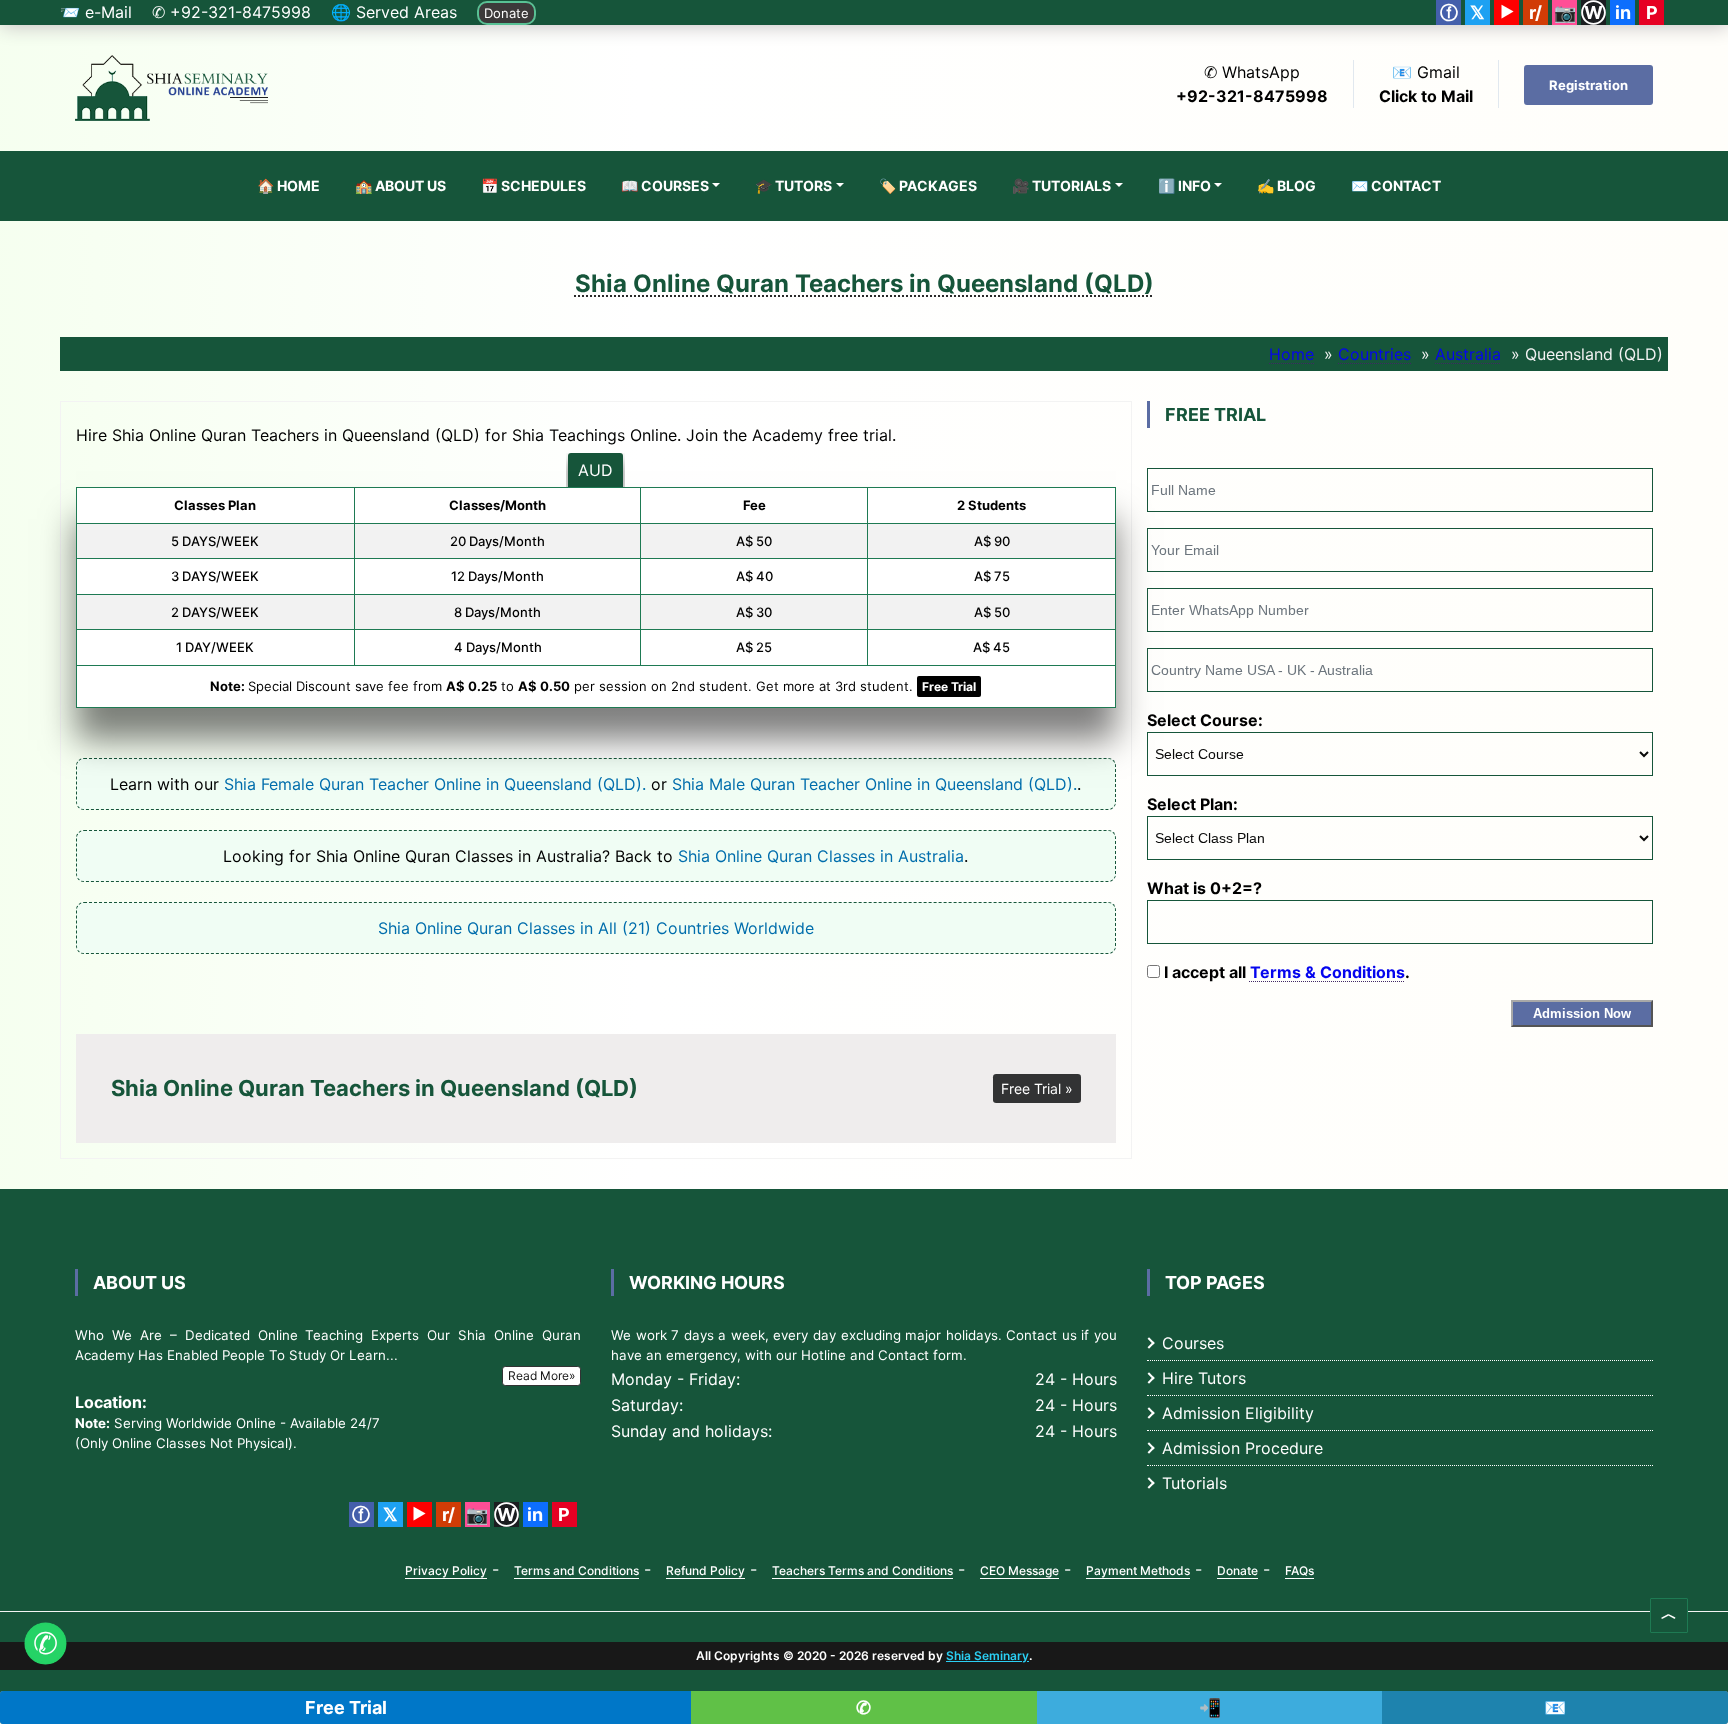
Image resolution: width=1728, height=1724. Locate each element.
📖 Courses (665, 185)
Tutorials (1194, 1483)
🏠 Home (288, 185)
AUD (595, 470)
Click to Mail (1426, 96)
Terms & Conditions (1327, 972)
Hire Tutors (1204, 1378)
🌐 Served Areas (394, 12)
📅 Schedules (533, 185)
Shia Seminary (987, 1655)
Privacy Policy (446, 1570)
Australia (1468, 354)
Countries (1374, 354)
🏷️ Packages (928, 185)
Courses (1193, 1343)
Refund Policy (705, 1570)
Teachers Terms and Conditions (862, 1570)
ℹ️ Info (1184, 185)
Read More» (541, 1375)
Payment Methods (1138, 1570)
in (1623, 12)
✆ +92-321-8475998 (231, 12)
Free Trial (949, 686)
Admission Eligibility (1238, 1413)
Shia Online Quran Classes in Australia (821, 856)
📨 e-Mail (96, 12)
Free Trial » (1037, 1088)
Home (1291, 354)
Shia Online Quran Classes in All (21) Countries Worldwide (596, 928)
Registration (1588, 85)
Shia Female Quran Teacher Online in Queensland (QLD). (435, 784)
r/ (1535, 12)
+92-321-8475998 (1252, 96)
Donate (506, 13)
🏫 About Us (400, 185)
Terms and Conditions (576, 1570)
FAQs (1299, 1570)
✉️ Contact (1396, 185)
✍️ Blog (1286, 185)
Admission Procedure (1242, 1448)
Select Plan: (1192, 804)
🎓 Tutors (793, 185)
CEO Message (1019, 1570)
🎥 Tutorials (1061, 185)
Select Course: (1205, 720)
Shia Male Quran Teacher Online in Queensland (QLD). (874, 784)
